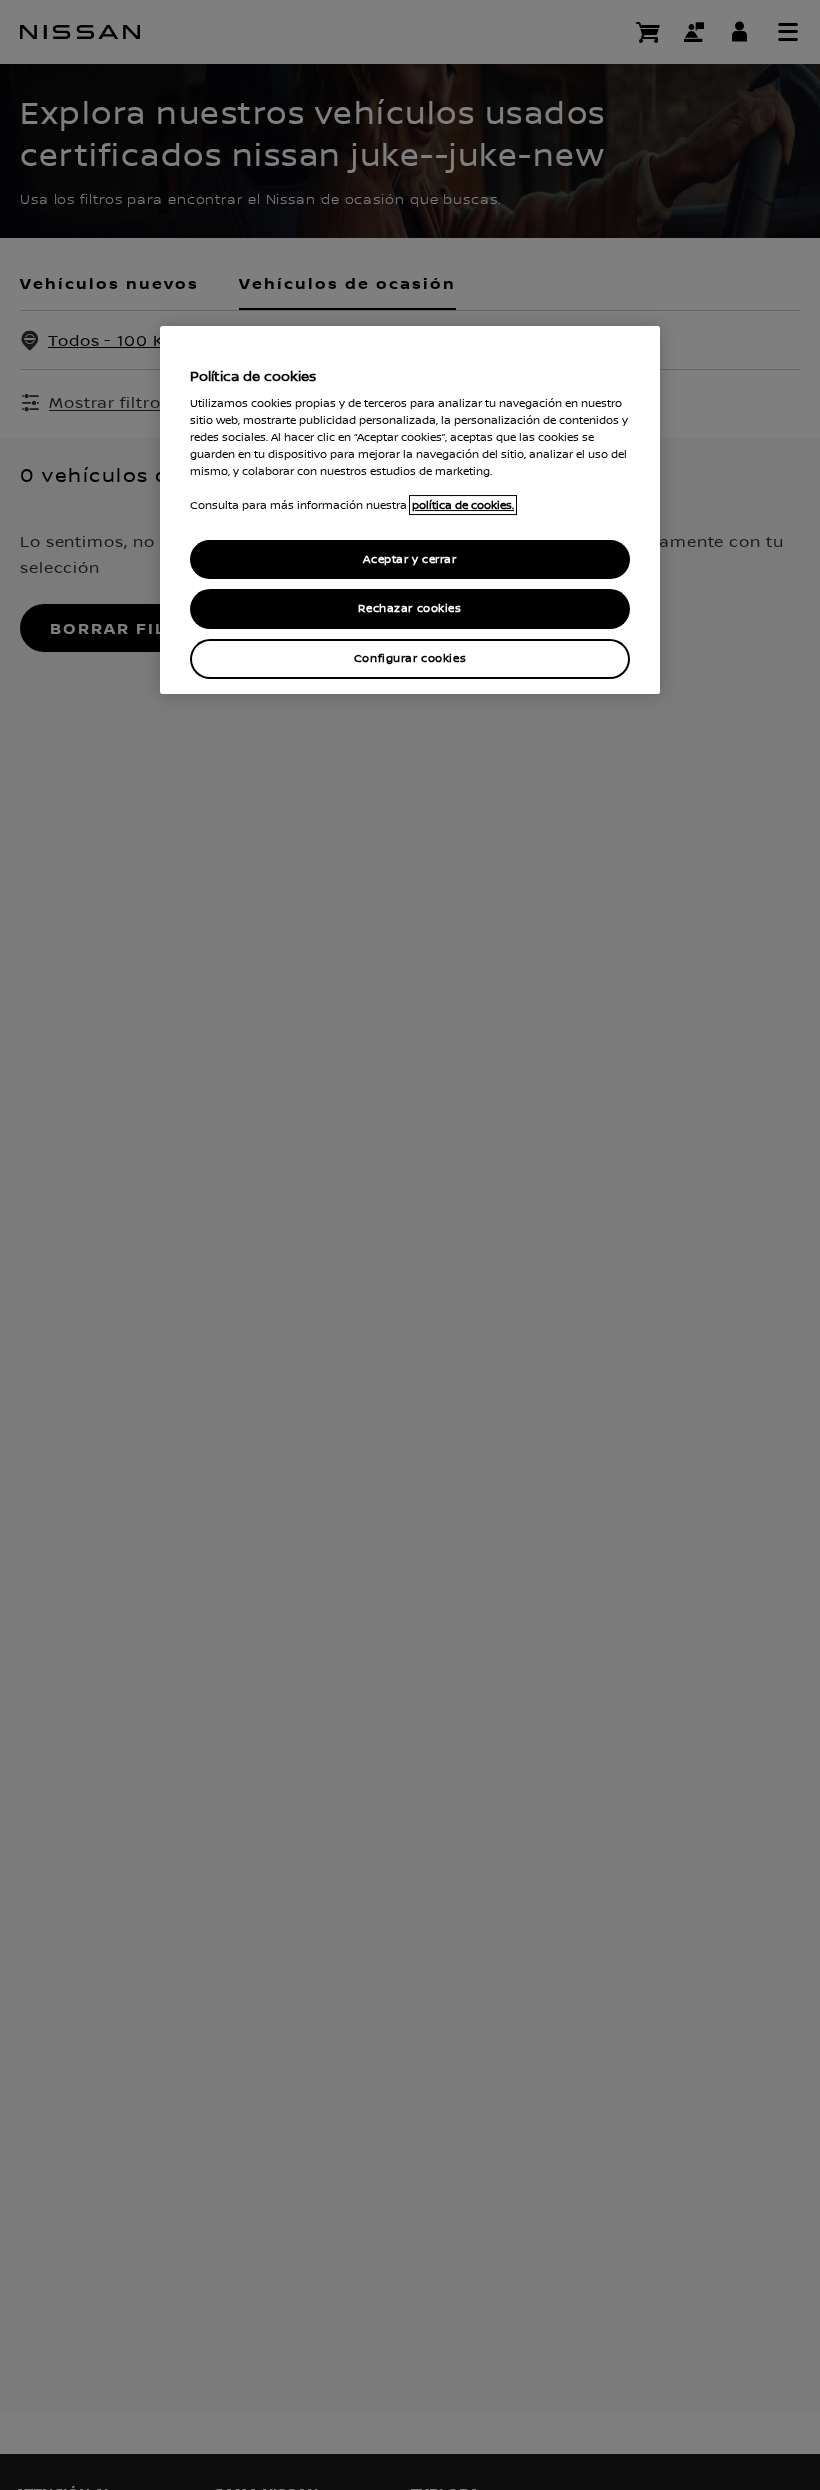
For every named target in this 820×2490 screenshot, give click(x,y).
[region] (410, 510)
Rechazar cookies (409, 609)
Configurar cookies (410, 658)
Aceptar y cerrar (409, 559)
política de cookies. (463, 506)
